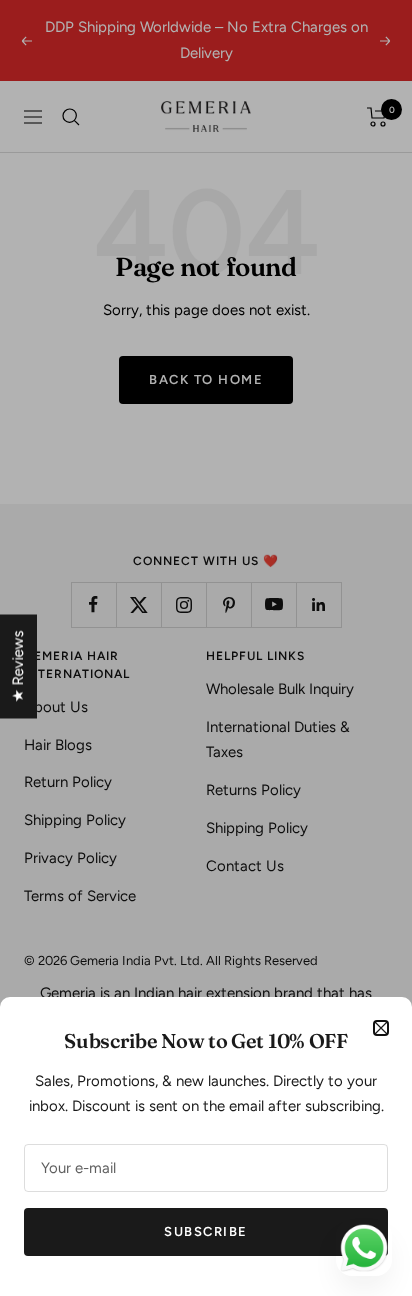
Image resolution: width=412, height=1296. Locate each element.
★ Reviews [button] (18, 667)
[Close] (381, 1028)
